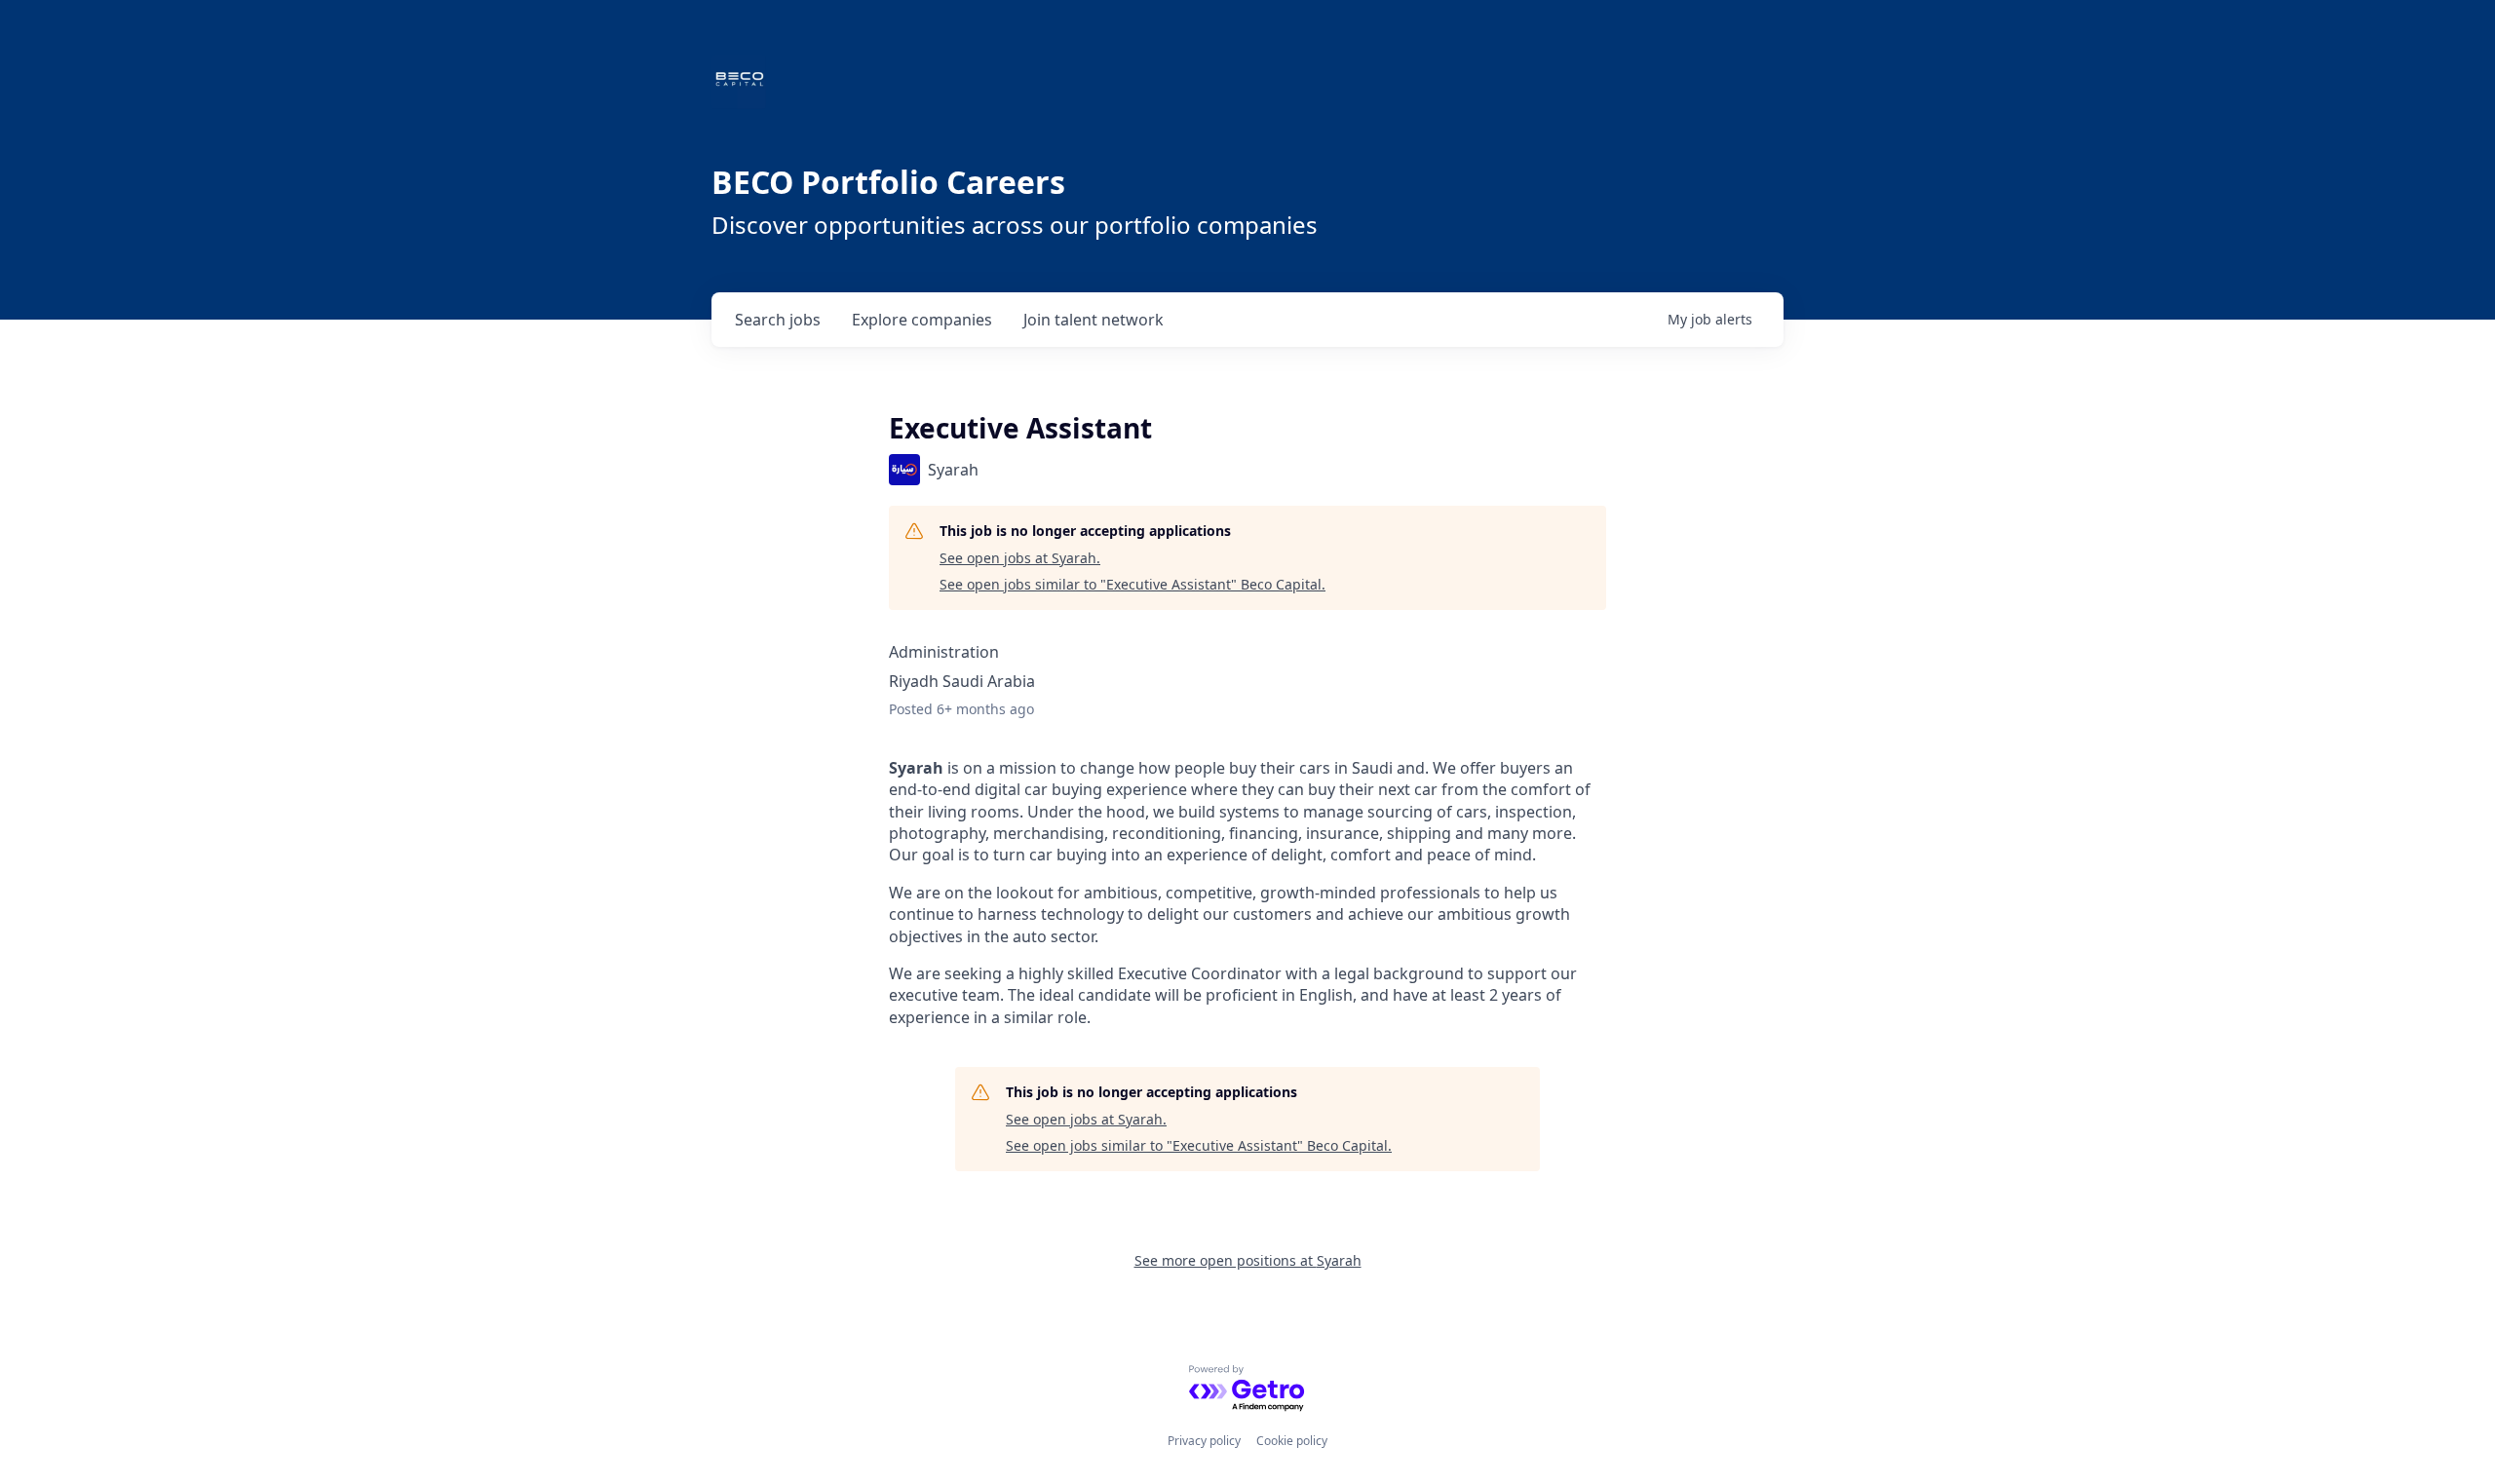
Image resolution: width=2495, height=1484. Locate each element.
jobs (778, 320)
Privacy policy (1204, 1441)
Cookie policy (1292, 1441)
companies (922, 320)
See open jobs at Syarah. (1020, 558)
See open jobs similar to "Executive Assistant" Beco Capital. (1132, 584)
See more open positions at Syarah (1248, 1260)
